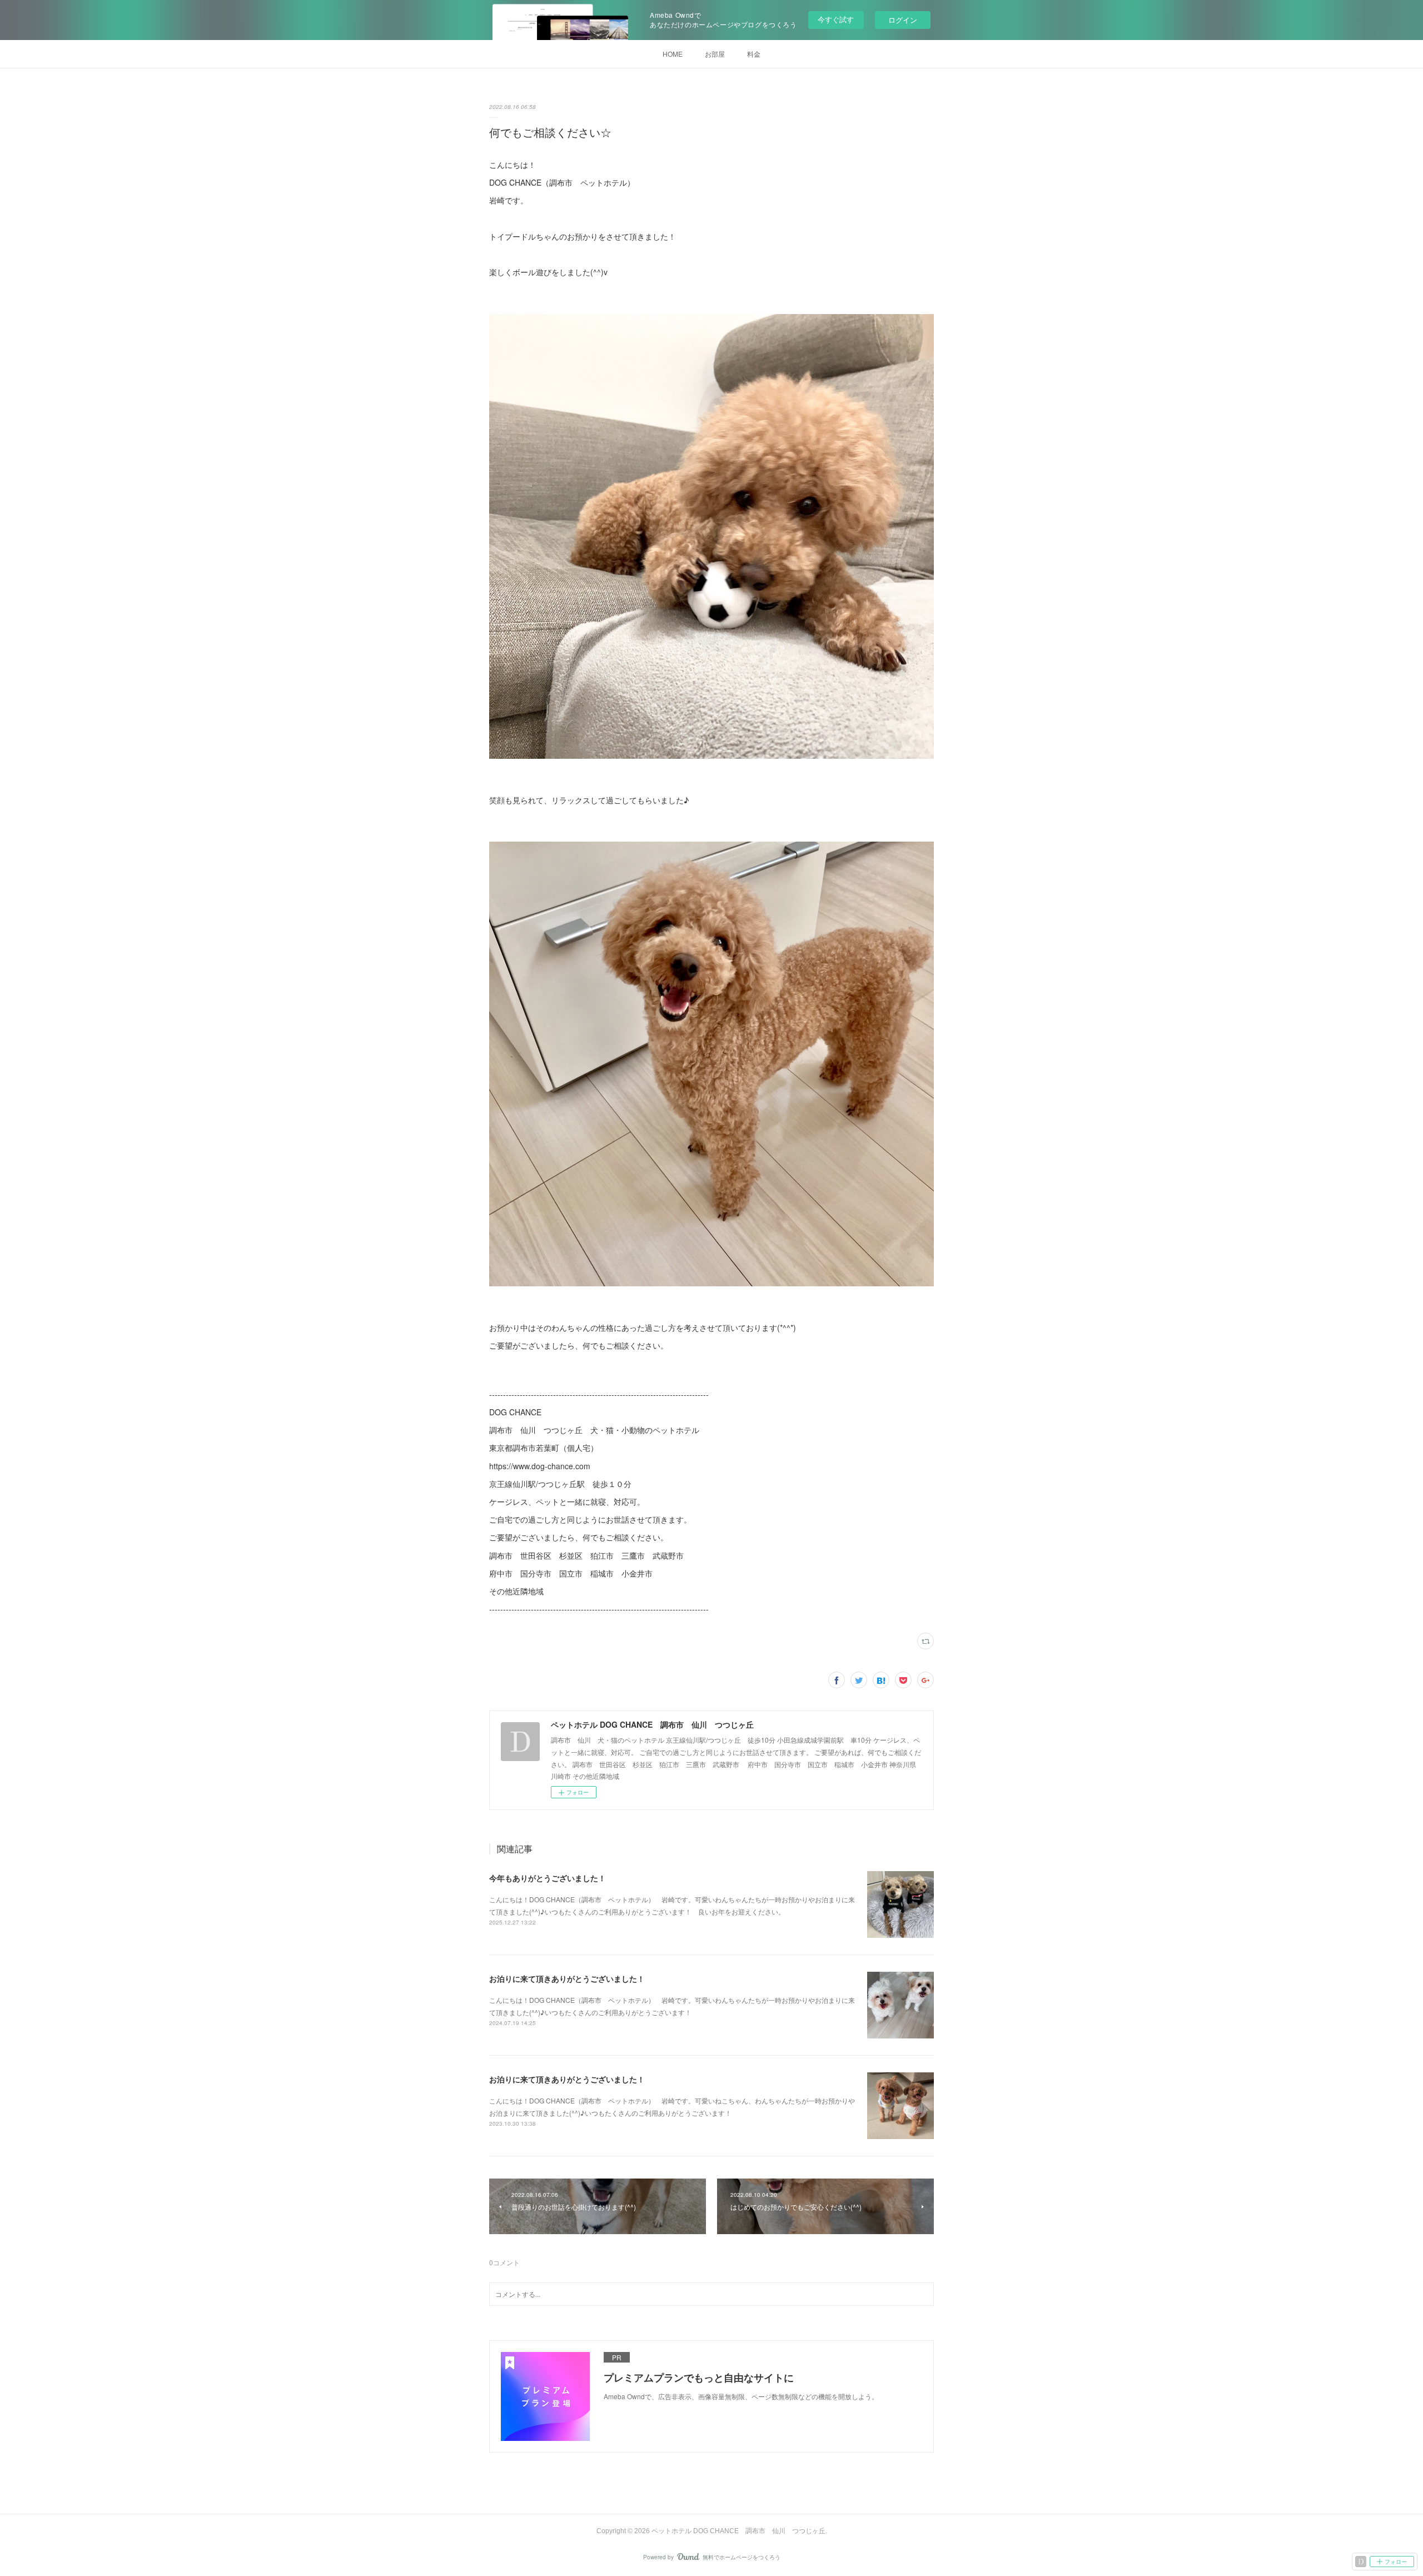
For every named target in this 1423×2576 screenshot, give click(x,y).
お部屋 (715, 54)
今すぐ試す (836, 19)
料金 (754, 54)
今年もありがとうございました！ (548, 1878)
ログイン (903, 20)
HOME (673, 54)
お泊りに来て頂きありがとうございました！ (567, 1978)
